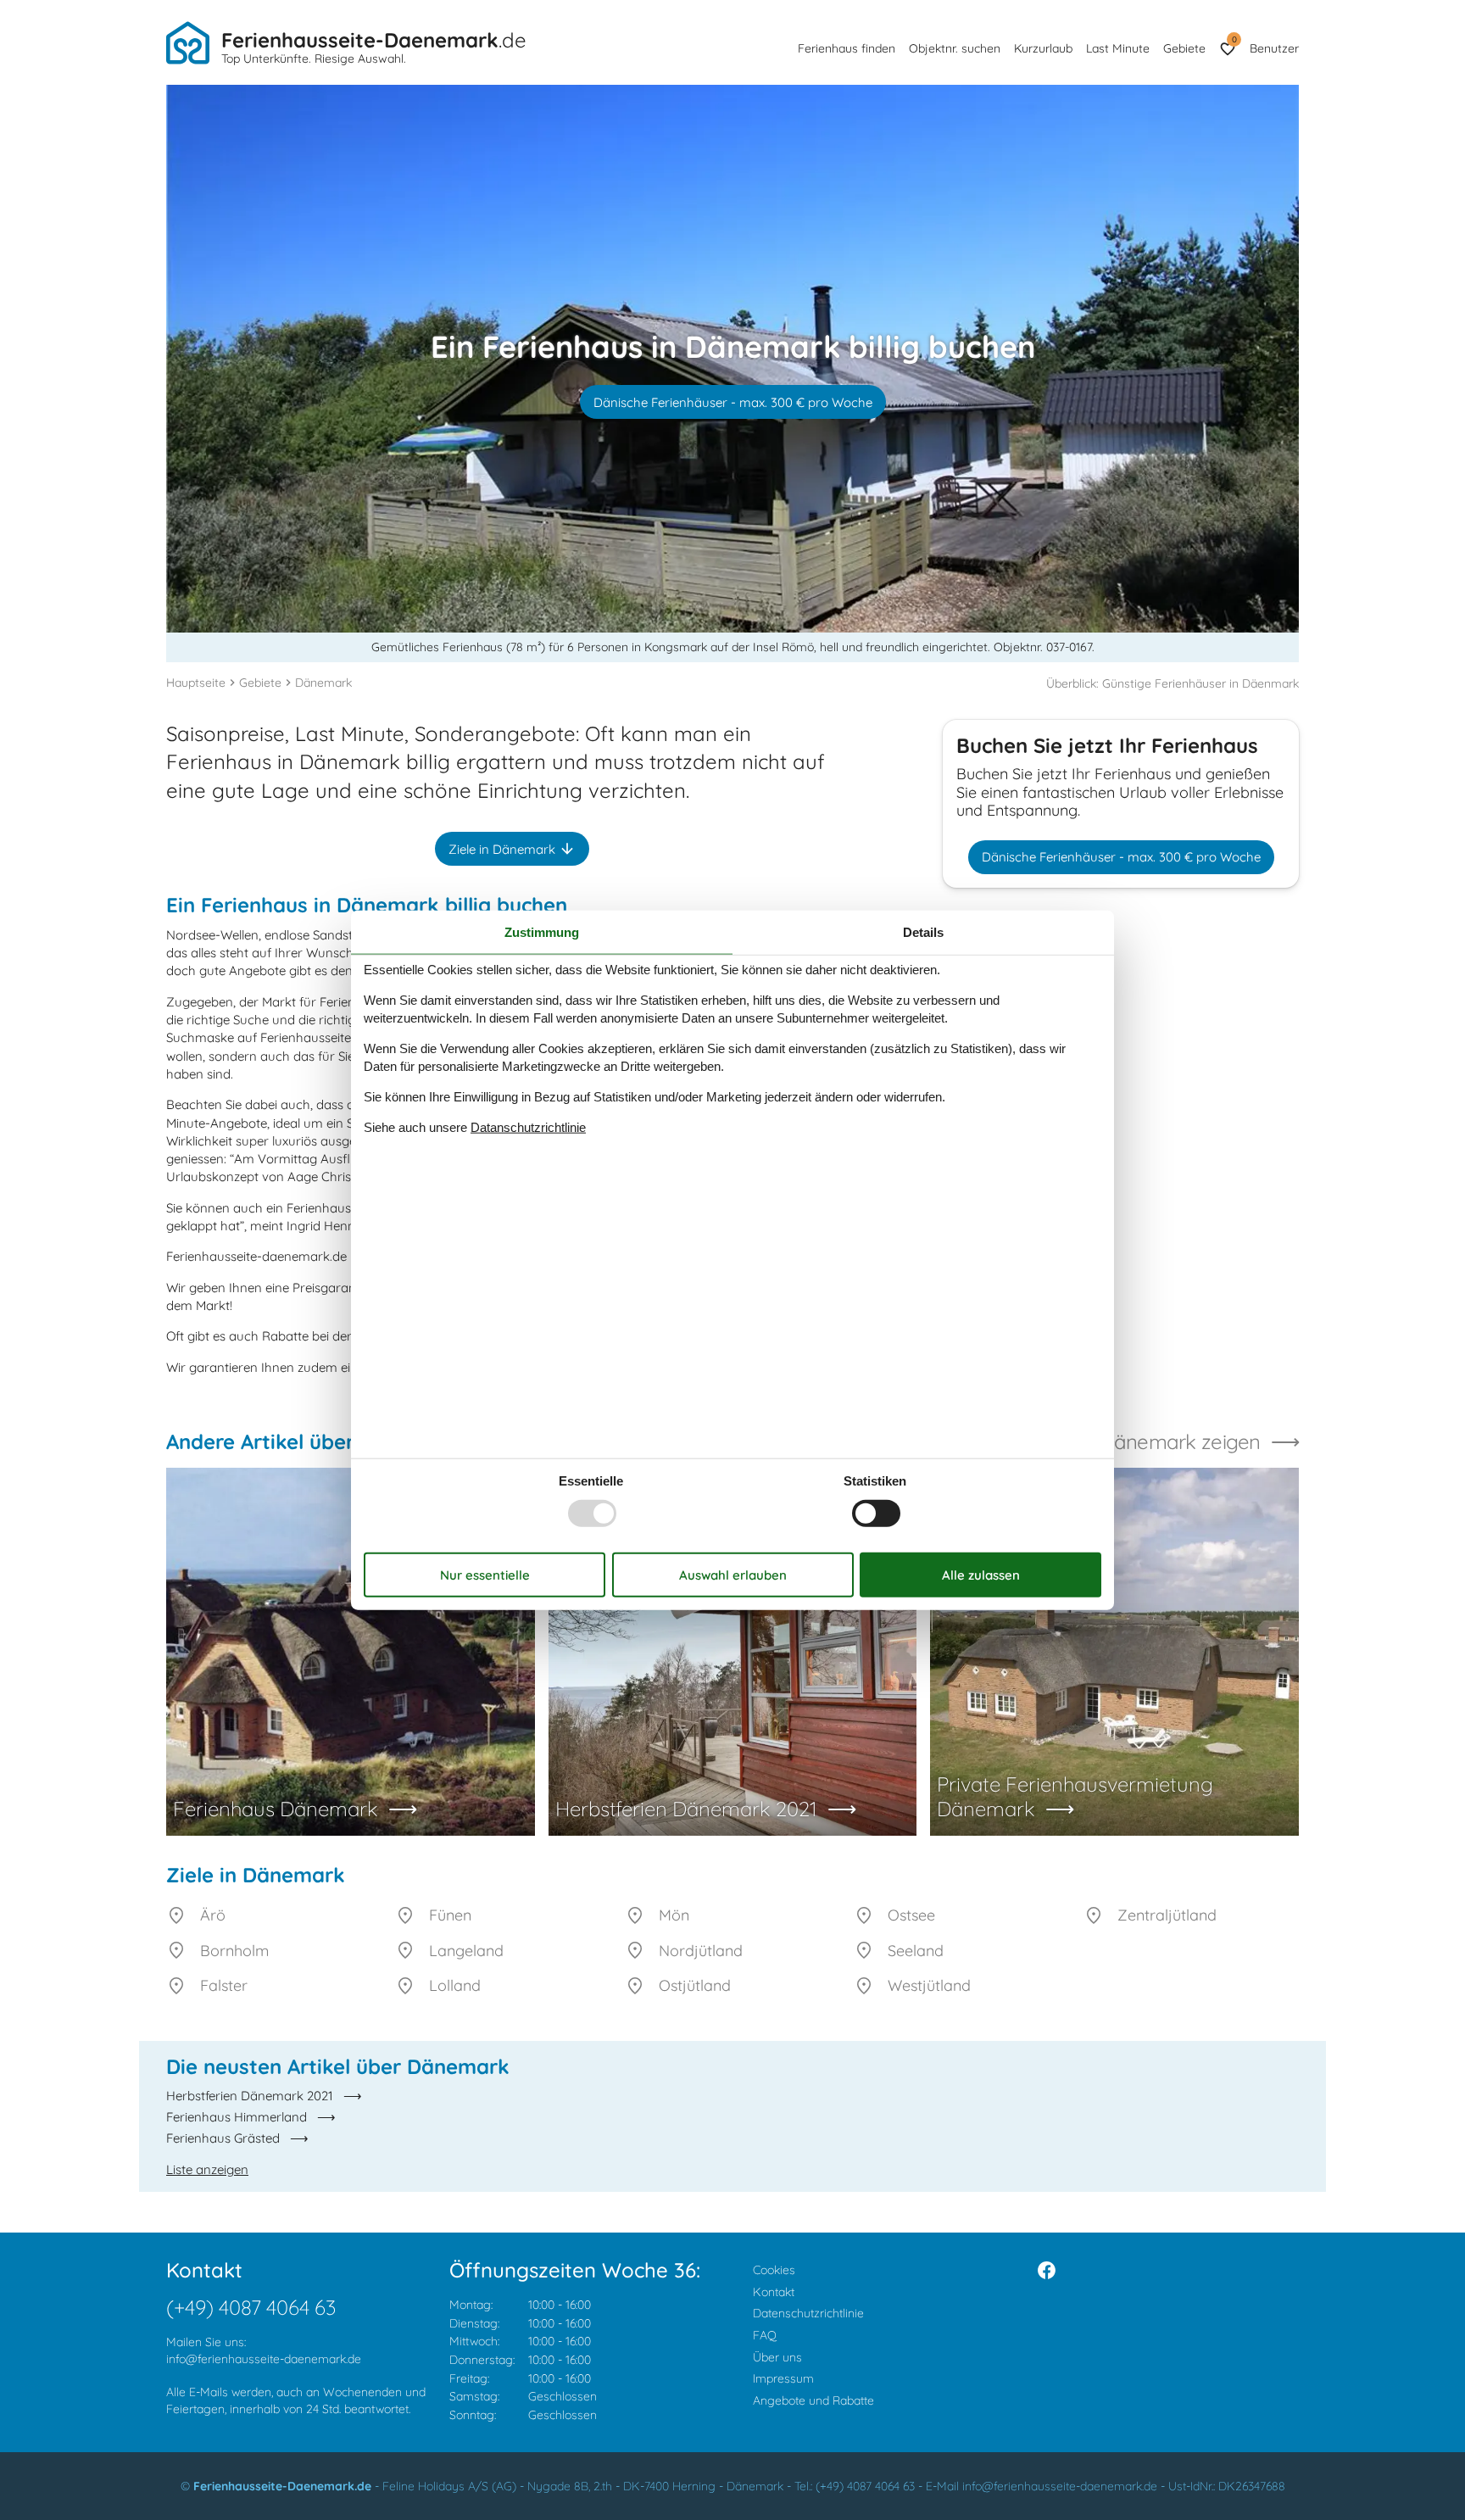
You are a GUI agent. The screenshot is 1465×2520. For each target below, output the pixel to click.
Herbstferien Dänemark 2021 (250, 2096)
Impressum (783, 2378)
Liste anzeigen (207, 2169)
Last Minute (1118, 48)
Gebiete (1184, 48)
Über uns (777, 2357)
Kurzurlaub (1043, 48)
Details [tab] (923, 932)
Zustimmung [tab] (542, 932)
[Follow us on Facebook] (1047, 2270)
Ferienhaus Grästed (223, 2138)
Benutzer (1274, 48)
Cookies (774, 2270)
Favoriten (1234, 39)
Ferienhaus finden (847, 48)
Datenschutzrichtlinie (808, 2313)
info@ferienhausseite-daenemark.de (264, 2359)
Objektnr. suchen (955, 48)
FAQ (765, 2335)
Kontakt (774, 2292)
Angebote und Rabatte (813, 2400)
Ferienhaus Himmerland (237, 2117)
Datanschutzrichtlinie (528, 1126)
